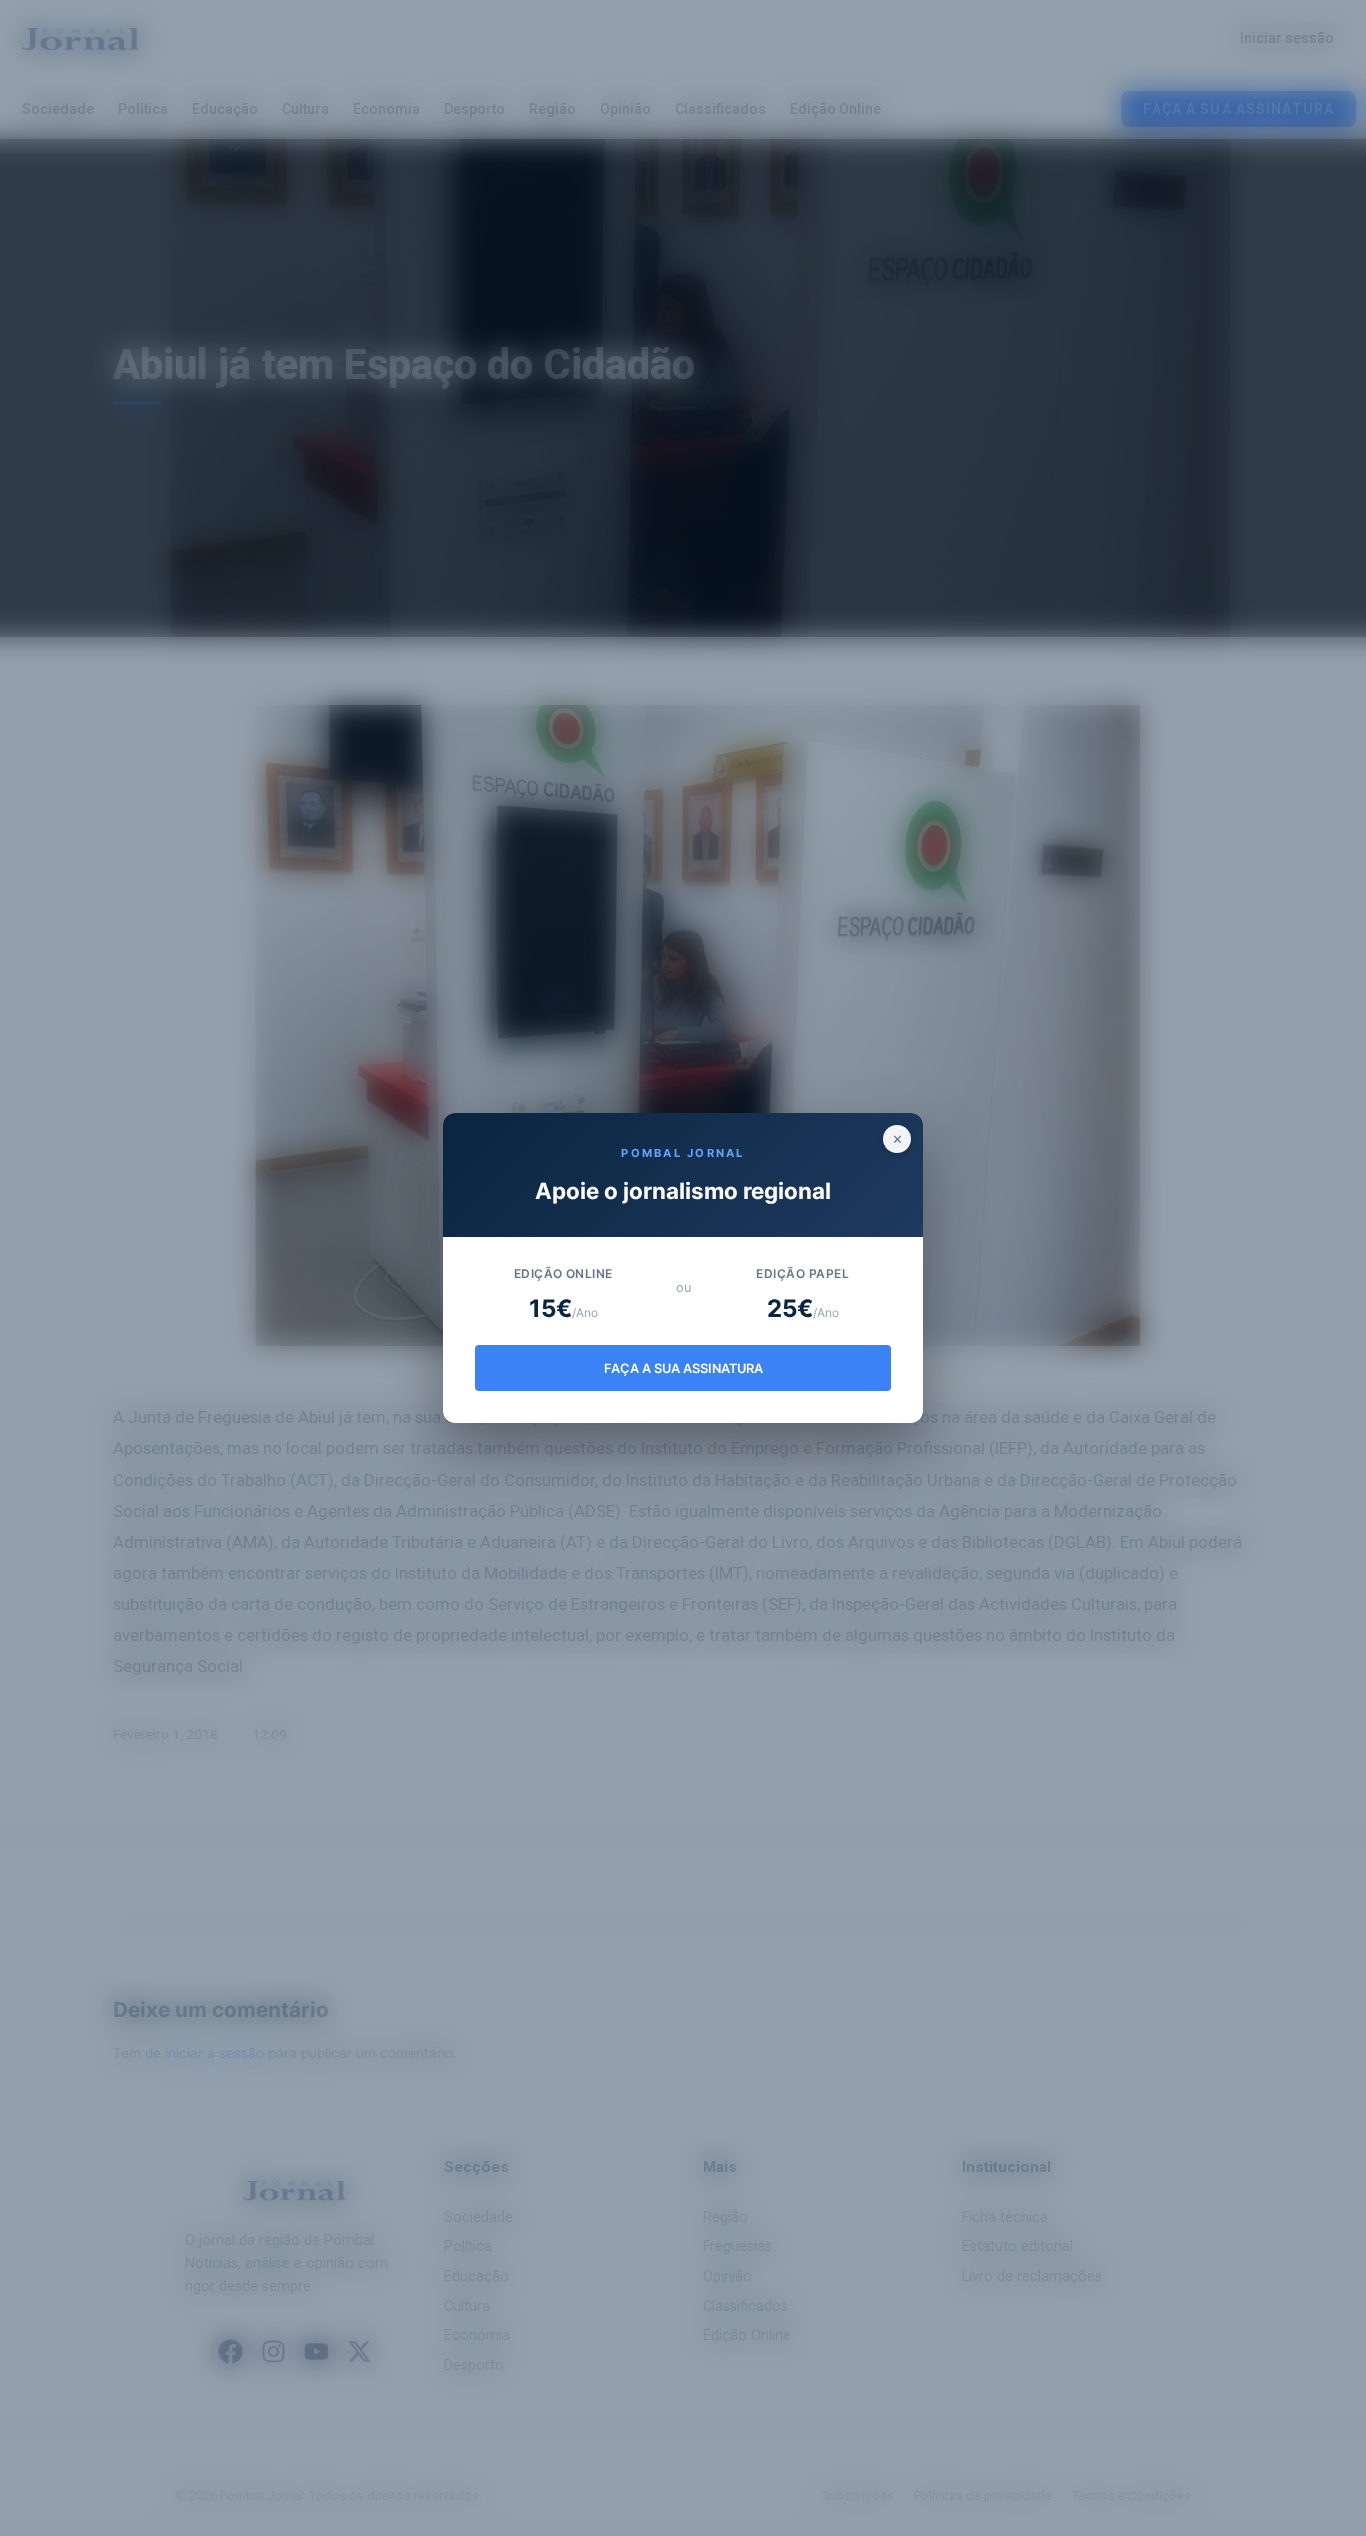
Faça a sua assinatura (683, 1368)
